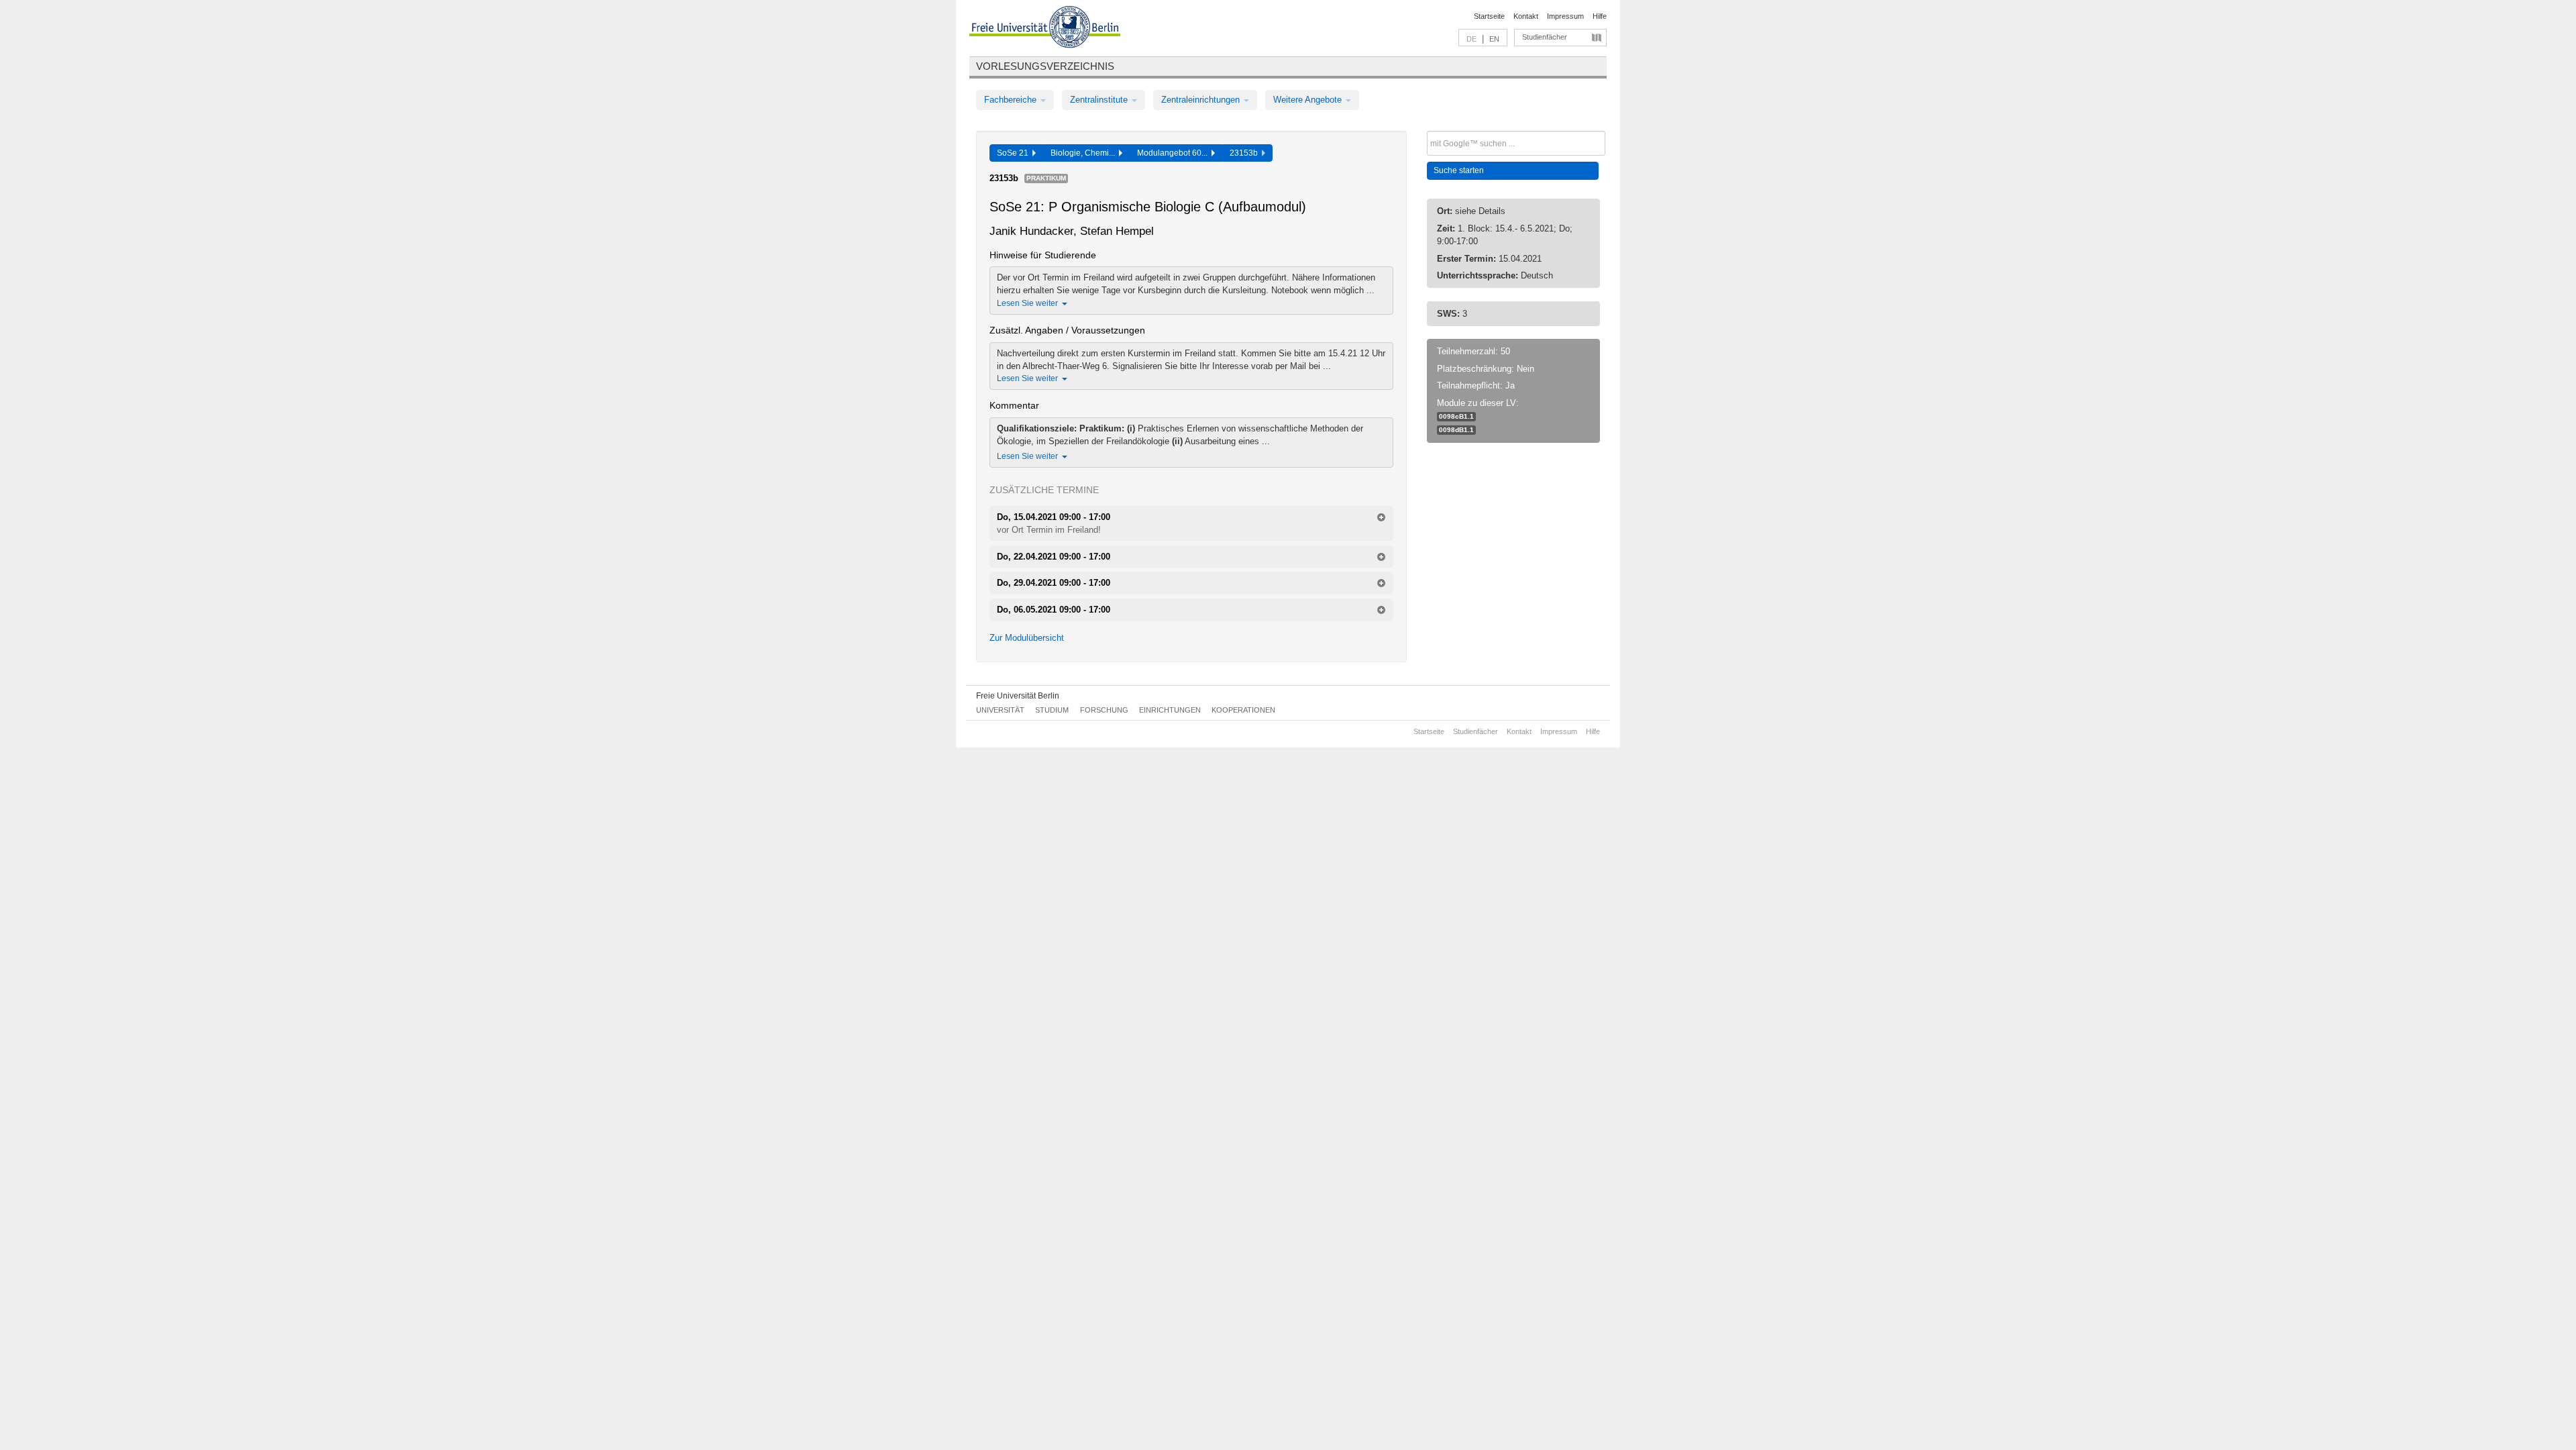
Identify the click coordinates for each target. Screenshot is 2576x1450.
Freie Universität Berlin (1018, 696)
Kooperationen (1243, 710)
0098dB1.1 (1456, 430)
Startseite (1489, 16)
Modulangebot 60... (1174, 153)
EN (1494, 39)
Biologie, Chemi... (1085, 153)
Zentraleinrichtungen (1202, 100)
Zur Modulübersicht (1027, 638)
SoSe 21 (1015, 153)
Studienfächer (1545, 37)
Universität (1000, 710)
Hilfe (1600, 16)
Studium (1052, 710)
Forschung (1104, 710)
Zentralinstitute (1100, 100)
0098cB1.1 (1456, 416)
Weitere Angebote (1309, 100)
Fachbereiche (1012, 100)
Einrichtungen (1170, 710)
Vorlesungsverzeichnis (1045, 66)
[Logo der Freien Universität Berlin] (1045, 29)
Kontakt (1526, 16)
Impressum (1565, 16)
